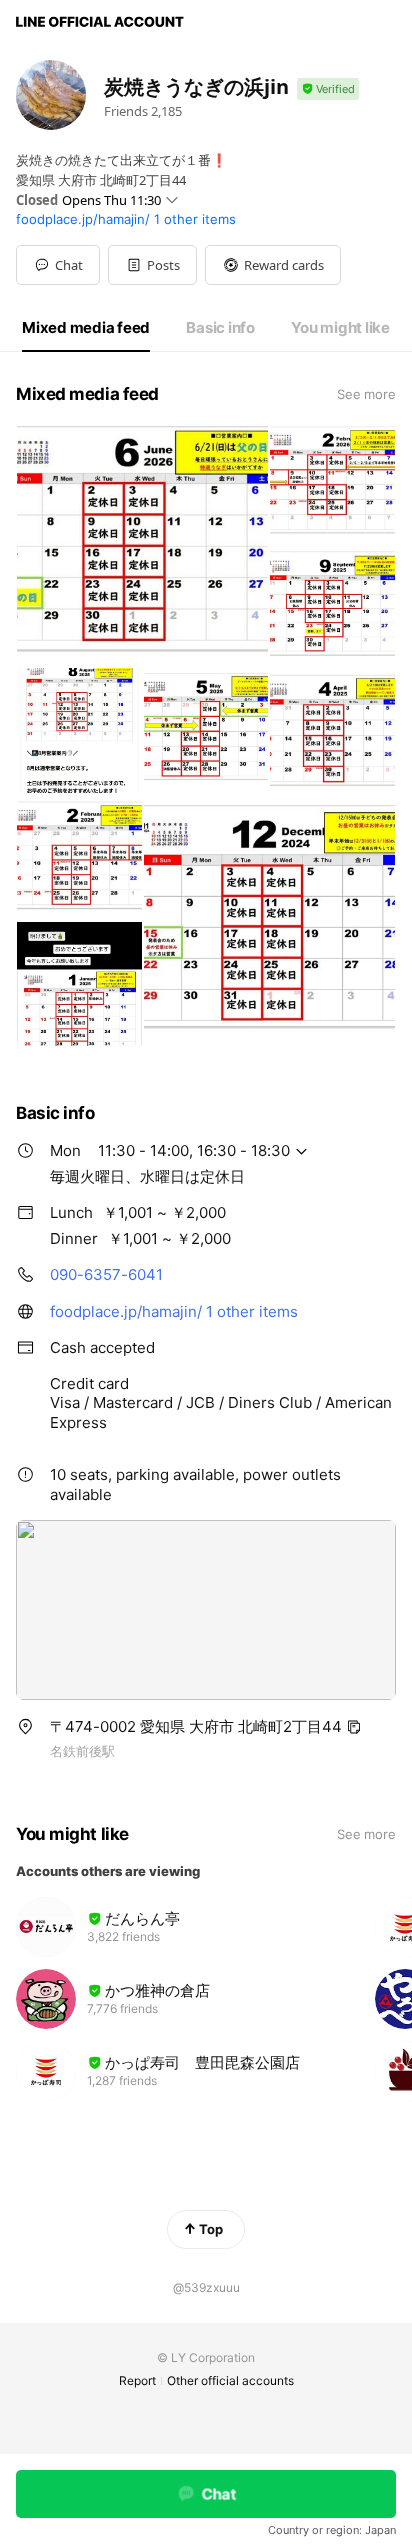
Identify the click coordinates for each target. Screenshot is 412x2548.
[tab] (86, 328)
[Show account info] (328, 89)
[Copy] (354, 1727)
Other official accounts (230, 2380)
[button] (152, 265)
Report (137, 2380)
